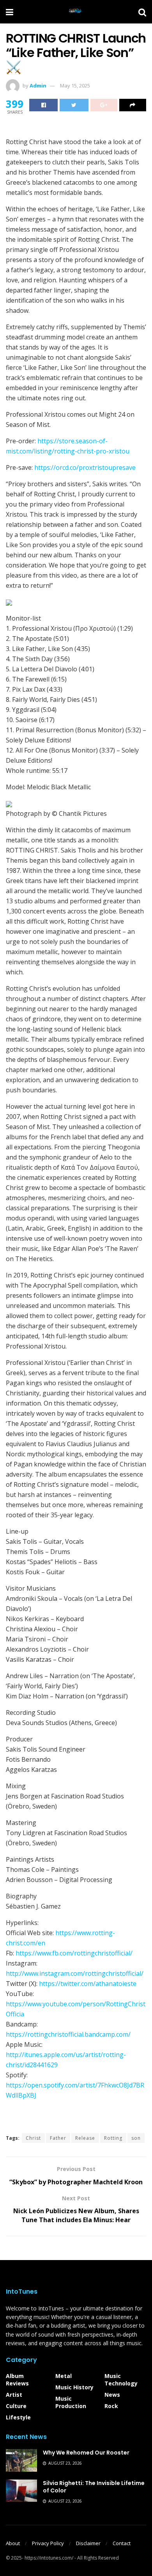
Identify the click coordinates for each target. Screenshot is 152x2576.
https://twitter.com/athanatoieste (88, 1984)
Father (58, 2138)
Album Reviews (17, 2380)
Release (85, 2138)
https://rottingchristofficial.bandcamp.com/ (68, 2034)
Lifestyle (18, 2417)
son (136, 2138)
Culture (16, 2406)
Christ (33, 2138)
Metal (64, 2376)
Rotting (113, 2138)
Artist (14, 2395)
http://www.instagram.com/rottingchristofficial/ (75, 1973)
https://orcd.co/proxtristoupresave (85, 467)
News (112, 2395)
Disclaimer (88, 2543)
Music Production (71, 2402)
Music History (74, 2387)
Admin (38, 86)
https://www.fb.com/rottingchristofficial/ (74, 1953)
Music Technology (121, 2380)
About (13, 2543)
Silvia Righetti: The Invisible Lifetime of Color (94, 2487)
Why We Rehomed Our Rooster (86, 2453)
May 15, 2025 (75, 86)
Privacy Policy (48, 2543)
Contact (122, 2543)
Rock (111, 2406)
